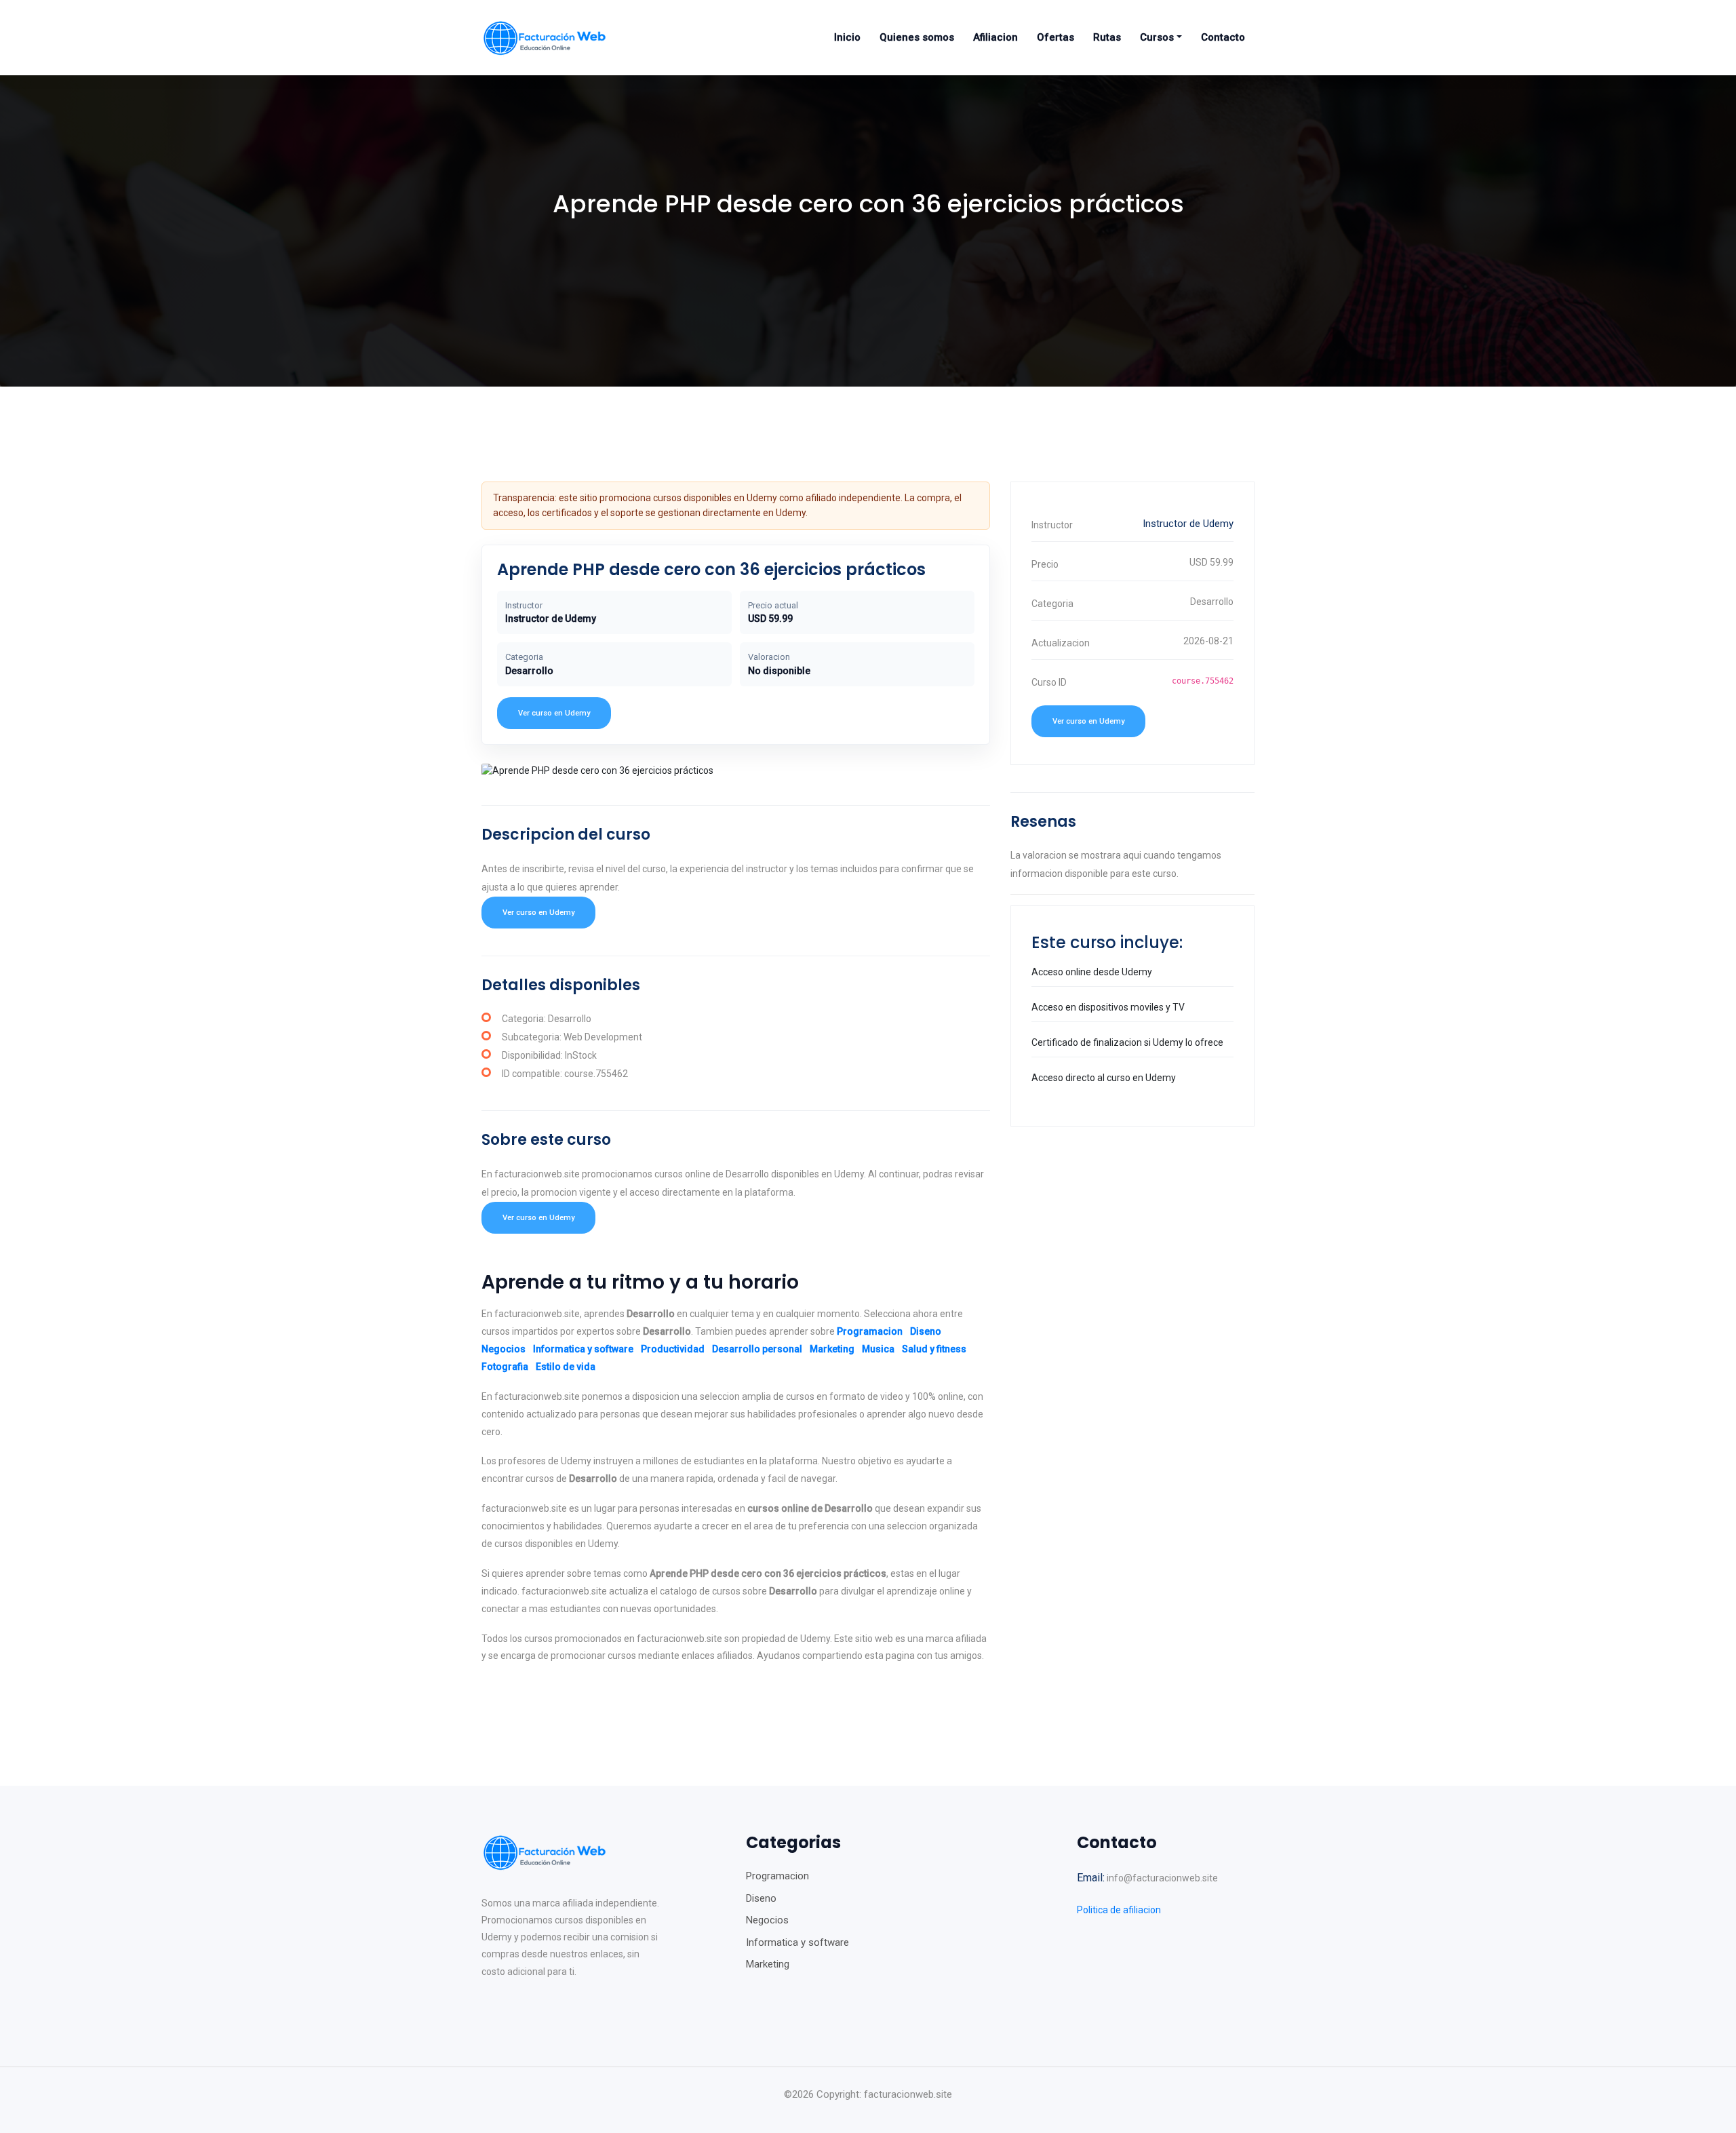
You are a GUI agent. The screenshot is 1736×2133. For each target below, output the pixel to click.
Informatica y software (583, 1349)
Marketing (832, 1349)
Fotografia (505, 1367)
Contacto (1223, 37)
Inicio (847, 37)
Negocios (504, 1349)
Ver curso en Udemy (554, 713)
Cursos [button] (1157, 37)
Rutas (1107, 37)
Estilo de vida (566, 1367)
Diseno (926, 1331)
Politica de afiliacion (1119, 1910)
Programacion (870, 1331)
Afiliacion (995, 37)
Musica (878, 1349)
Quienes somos (917, 37)
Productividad (673, 1349)
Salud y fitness (934, 1349)
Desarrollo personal (757, 1349)
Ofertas (1056, 37)
